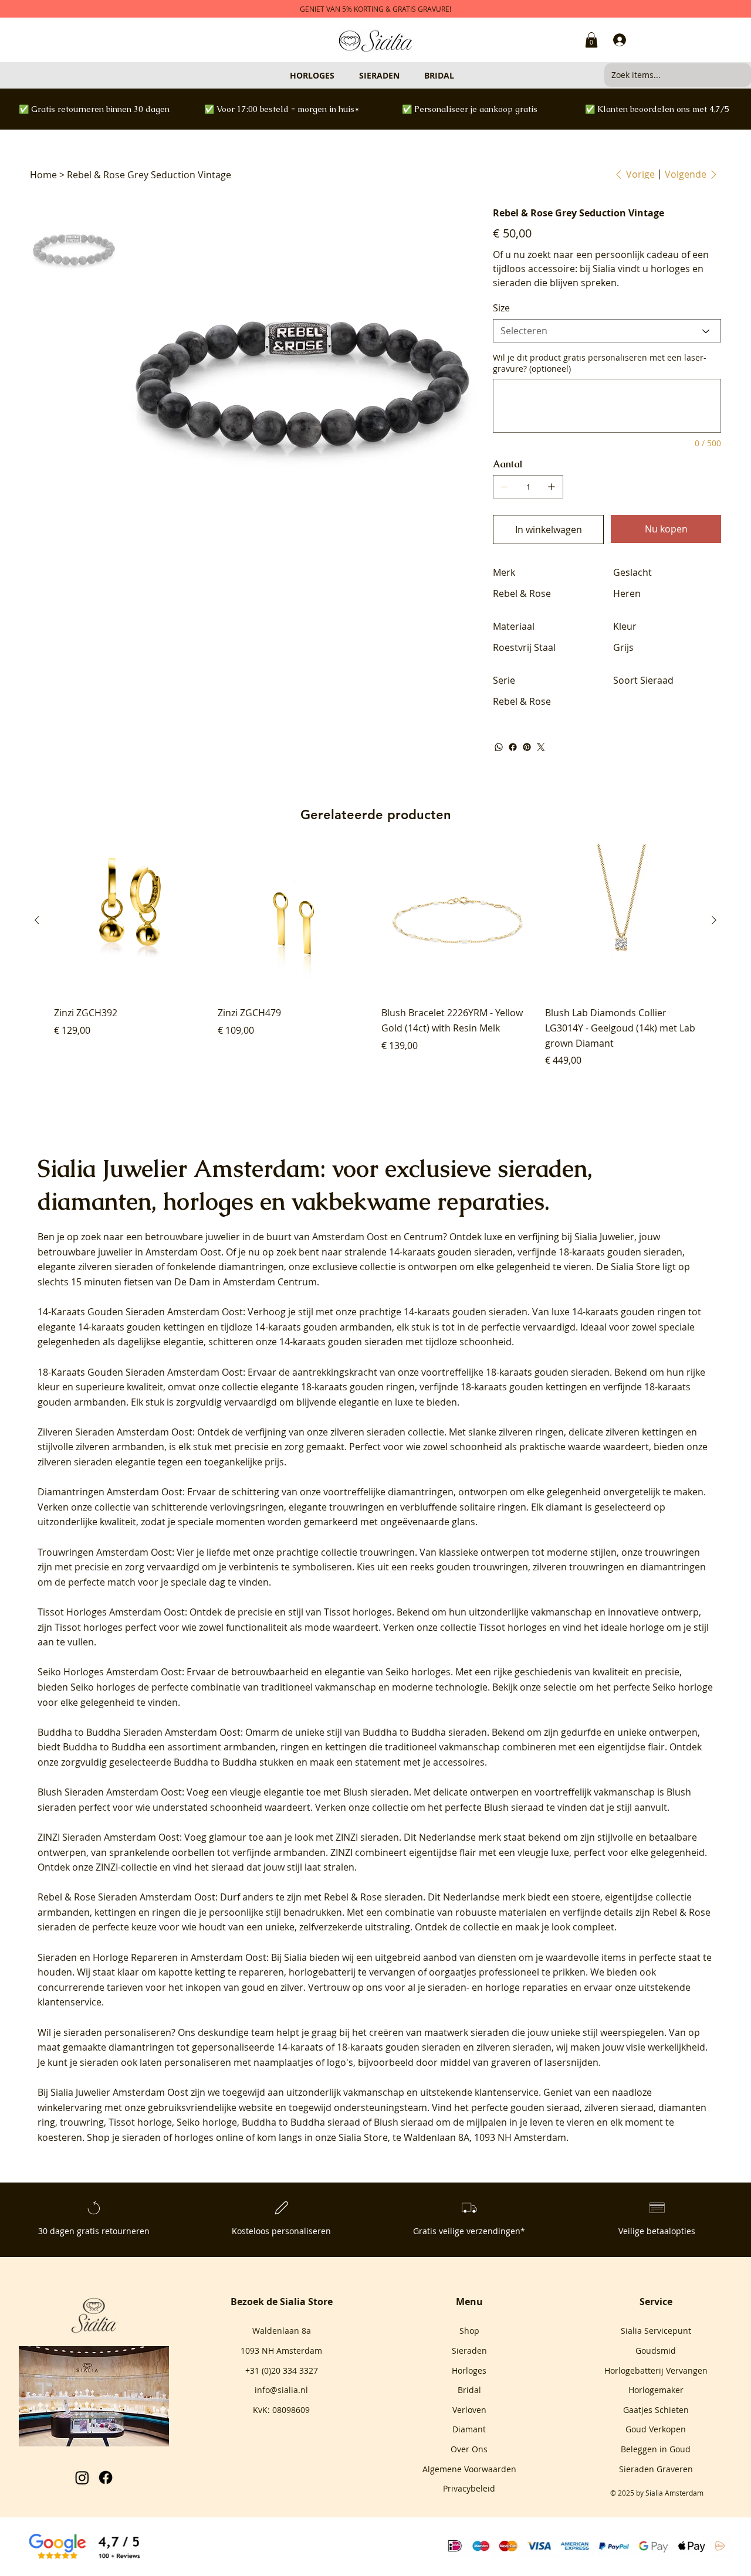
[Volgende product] (714, 920)
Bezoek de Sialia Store (282, 2302)
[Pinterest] (527, 747)
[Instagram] (82, 2477)
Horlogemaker (656, 2390)
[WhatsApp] (499, 747)
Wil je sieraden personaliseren (104, 2032)
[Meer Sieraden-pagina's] (405, 75)
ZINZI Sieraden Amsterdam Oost (109, 1837)
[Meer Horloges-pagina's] (340, 75)
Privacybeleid (469, 2488)
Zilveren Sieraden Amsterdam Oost (115, 1432)
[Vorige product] (37, 920)
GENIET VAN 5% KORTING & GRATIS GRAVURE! (375, 9)
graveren (511, 2062)
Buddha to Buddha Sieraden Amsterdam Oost (139, 1732)
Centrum (423, 1237)
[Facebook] (513, 747)
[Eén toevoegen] (552, 487)
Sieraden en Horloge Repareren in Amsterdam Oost (152, 1957)
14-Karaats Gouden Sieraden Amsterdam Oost (140, 1312)
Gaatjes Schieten (656, 2410)
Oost (377, 1237)
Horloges (469, 2370)
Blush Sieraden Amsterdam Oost (110, 1792)
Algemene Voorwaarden (469, 2469)
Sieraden (469, 2351)
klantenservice (507, 2092)
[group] (375, 956)
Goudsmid (656, 2351)
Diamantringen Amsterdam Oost (110, 1492)
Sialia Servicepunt (656, 2331)
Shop (469, 2331)
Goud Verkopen (656, 2429)
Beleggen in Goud (656, 2449)
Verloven (469, 2410)
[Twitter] (541, 747)
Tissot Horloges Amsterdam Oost (111, 1612)
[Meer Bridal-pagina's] (459, 75)
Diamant (469, 2429)
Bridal (469, 2390)
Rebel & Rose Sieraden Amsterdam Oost (126, 1897)
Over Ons (469, 2449)
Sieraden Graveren (656, 2469)
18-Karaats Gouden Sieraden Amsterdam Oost (140, 1372)
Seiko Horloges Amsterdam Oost (110, 1672)
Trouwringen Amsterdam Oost (105, 1552)
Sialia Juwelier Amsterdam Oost (119, 2092)
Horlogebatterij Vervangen (656, 2370)
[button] (591, 40)
